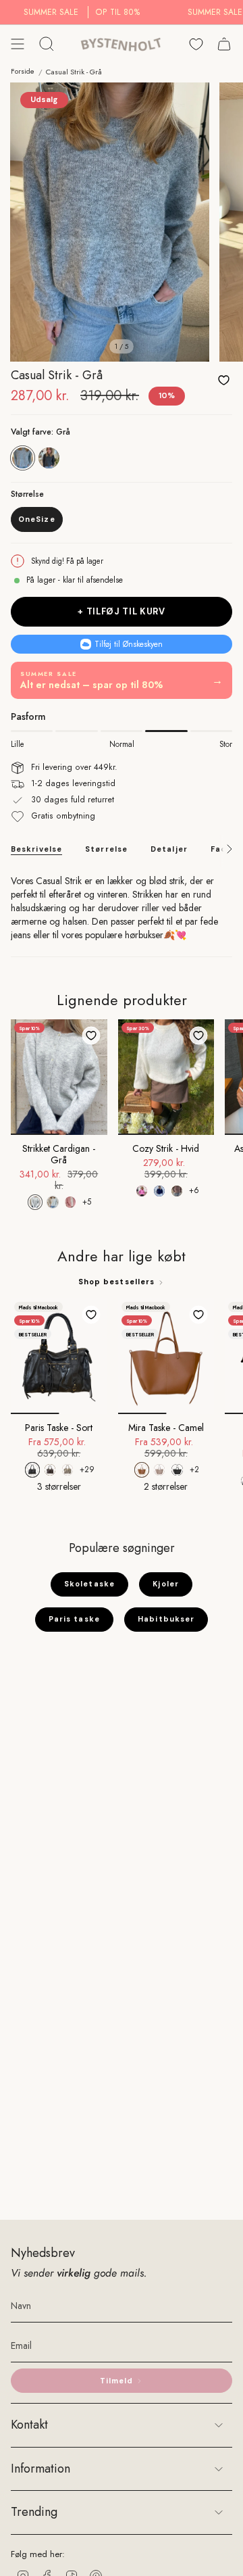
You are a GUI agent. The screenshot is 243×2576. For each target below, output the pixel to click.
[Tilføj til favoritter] (223, 380)
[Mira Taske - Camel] (166, 1356)
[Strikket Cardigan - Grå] (59, 1077)
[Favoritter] (196, 44)
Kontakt (29, 2425)
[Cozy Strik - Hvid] (166, 1077)
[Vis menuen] (18, 44)
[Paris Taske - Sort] (59, 1356)
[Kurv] (224, 44)
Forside (23, 71)
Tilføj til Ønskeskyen (129, 644)
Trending (34, 2512)
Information (40, 2469)
